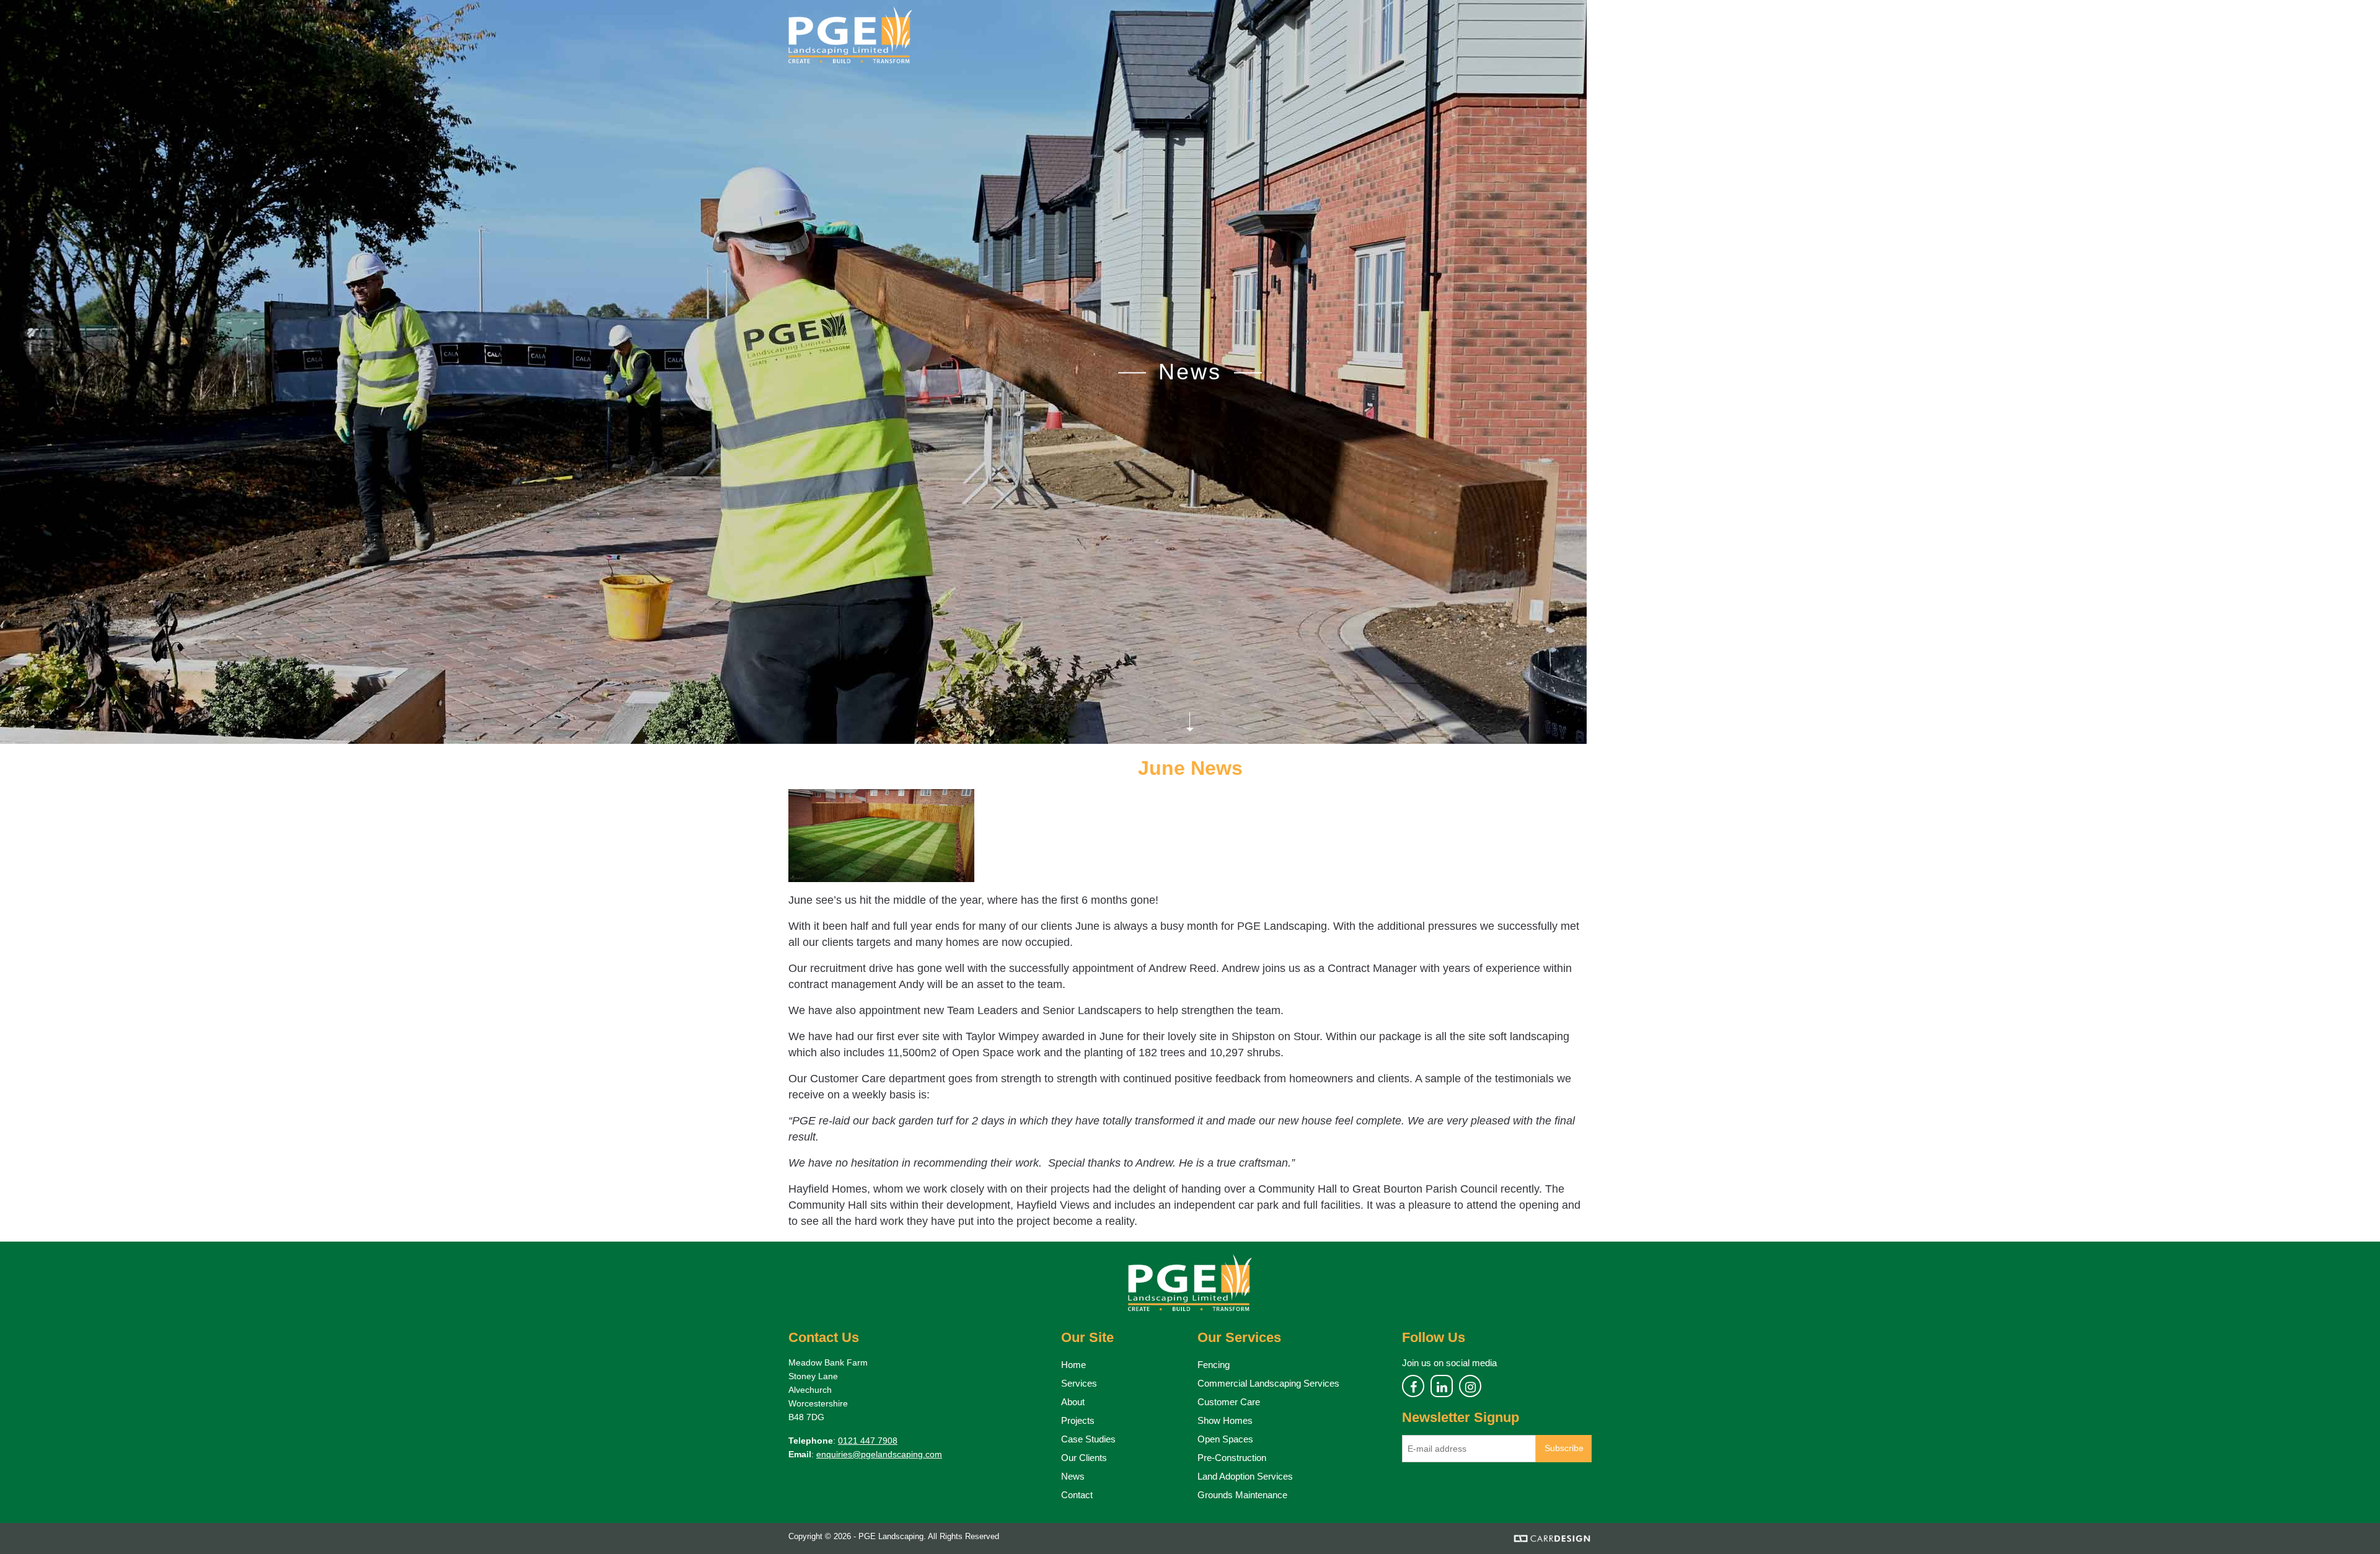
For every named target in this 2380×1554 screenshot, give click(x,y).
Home (1073, 1365)
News (1073, 1476)
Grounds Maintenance (1242, 1495)
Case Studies (1088, 1439)
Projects (1078, 1420)
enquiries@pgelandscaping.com (879, 1454)
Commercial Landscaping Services (1268, 1383)
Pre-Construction (1232, 1458)
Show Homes (1225, 1420)
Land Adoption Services (1245, 1476)
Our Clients (1084, 1458)
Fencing (1214, 1365)
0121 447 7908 (868, 1441)
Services (1079, 1383)
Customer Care (1229, 1402)
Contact (1077, 1495)
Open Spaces (1225, 1439)
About (1073, 1402)
